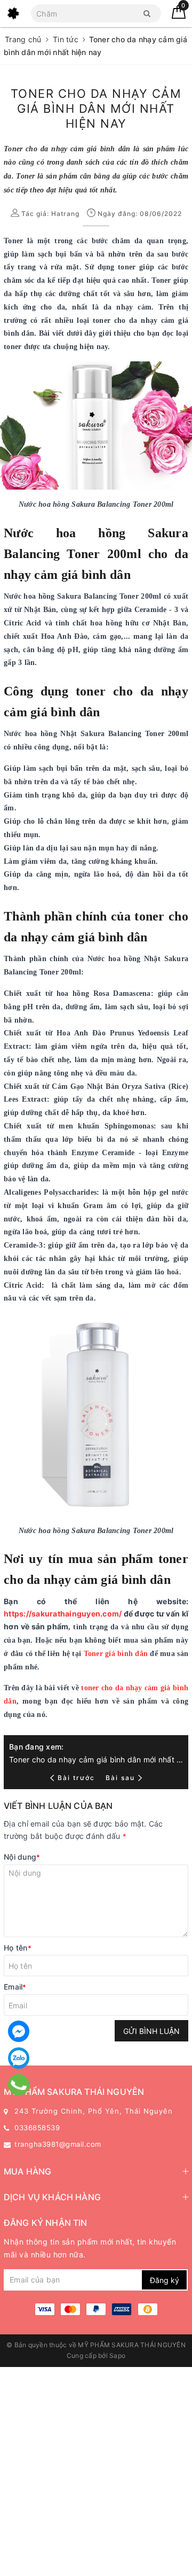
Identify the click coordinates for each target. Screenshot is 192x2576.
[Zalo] (19, 2058)
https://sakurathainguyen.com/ (63, 1614)
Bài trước (77, 1778)
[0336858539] (19, 2085)
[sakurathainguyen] (13, 13)
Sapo (117, 2355)
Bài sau (120, 1778)
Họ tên (18, 1948)
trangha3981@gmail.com (58, 2144)
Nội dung (22, 1857)
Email (15, 1987)
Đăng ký (165, 2280)
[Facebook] (19, 2031)
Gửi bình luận (151, 2031)
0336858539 (37, 2128)
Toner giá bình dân (116, 1654)
